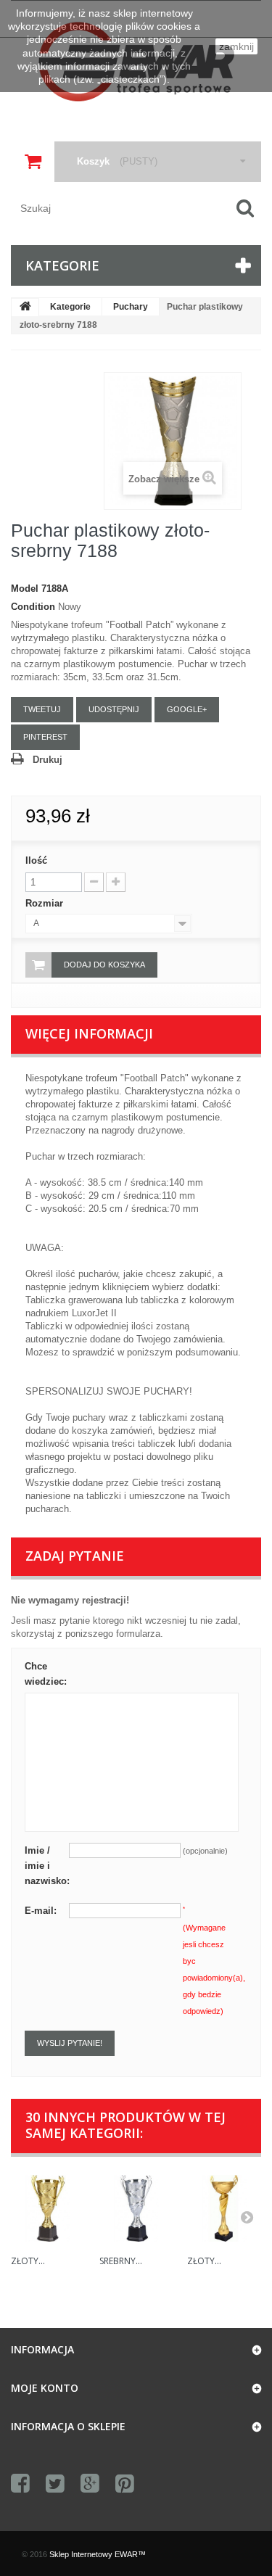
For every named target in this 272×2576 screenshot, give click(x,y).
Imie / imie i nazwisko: (47, 1866)
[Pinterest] (125, 2484)
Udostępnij (114, 709)
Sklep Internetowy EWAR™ (98, 2554)
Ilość (36, 860)
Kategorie (70, 307)
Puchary (131, 307)
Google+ (187, 709)
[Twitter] (55, 2484)
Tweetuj (42, 709)
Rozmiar (46, 903)
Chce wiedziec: (46, 1674)
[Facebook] (20, 2484)
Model (25, 589)
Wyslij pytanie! (70, 2043)
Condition (33, 607)
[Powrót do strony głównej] (25, 307)
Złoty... (28, 2261)
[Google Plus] (90, 2484)
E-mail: (41, 1911)
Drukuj (48, 760)
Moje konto (45, 2388)
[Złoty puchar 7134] (224, 2208)
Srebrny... (121, 2261)
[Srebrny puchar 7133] (136, 2208)
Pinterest (45, 737)
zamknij (236, 46)
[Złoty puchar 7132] (48, 2208)
